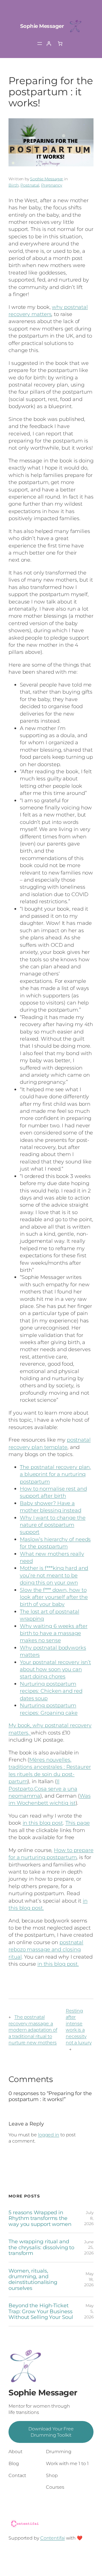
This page (78, 1823)
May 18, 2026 (89, 2279)
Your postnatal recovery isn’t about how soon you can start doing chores (55, 1669)
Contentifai (53, 2538)
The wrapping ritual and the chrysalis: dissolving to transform (41, 2247)
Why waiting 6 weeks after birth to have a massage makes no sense (54, 1633)
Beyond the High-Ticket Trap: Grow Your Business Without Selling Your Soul (41, 2311)
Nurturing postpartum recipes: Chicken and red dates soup (51, 1691)
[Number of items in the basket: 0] (60, 44)
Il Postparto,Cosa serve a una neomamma (43, 1789)
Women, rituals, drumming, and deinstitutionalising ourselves (33, 2280)
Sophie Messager (42, 26)
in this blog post (43, 1823)
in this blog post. (58, 1964)
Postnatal (30, 185)
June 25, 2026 (89, 2247)
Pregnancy (52, 185)
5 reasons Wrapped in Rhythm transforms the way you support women (40, 2218)
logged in (49, 2135)
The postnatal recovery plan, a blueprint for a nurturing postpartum (55, 1474)
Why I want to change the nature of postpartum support (53, 1525)
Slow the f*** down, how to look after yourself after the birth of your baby (54, 1597)
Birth (14, 185)
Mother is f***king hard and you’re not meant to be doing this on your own (54, 1575)
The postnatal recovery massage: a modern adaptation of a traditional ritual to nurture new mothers (33, 2030)
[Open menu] (40, 44)
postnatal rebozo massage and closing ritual (46, 1949)
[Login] (49, 44)
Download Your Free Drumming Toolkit (51, 2432)
